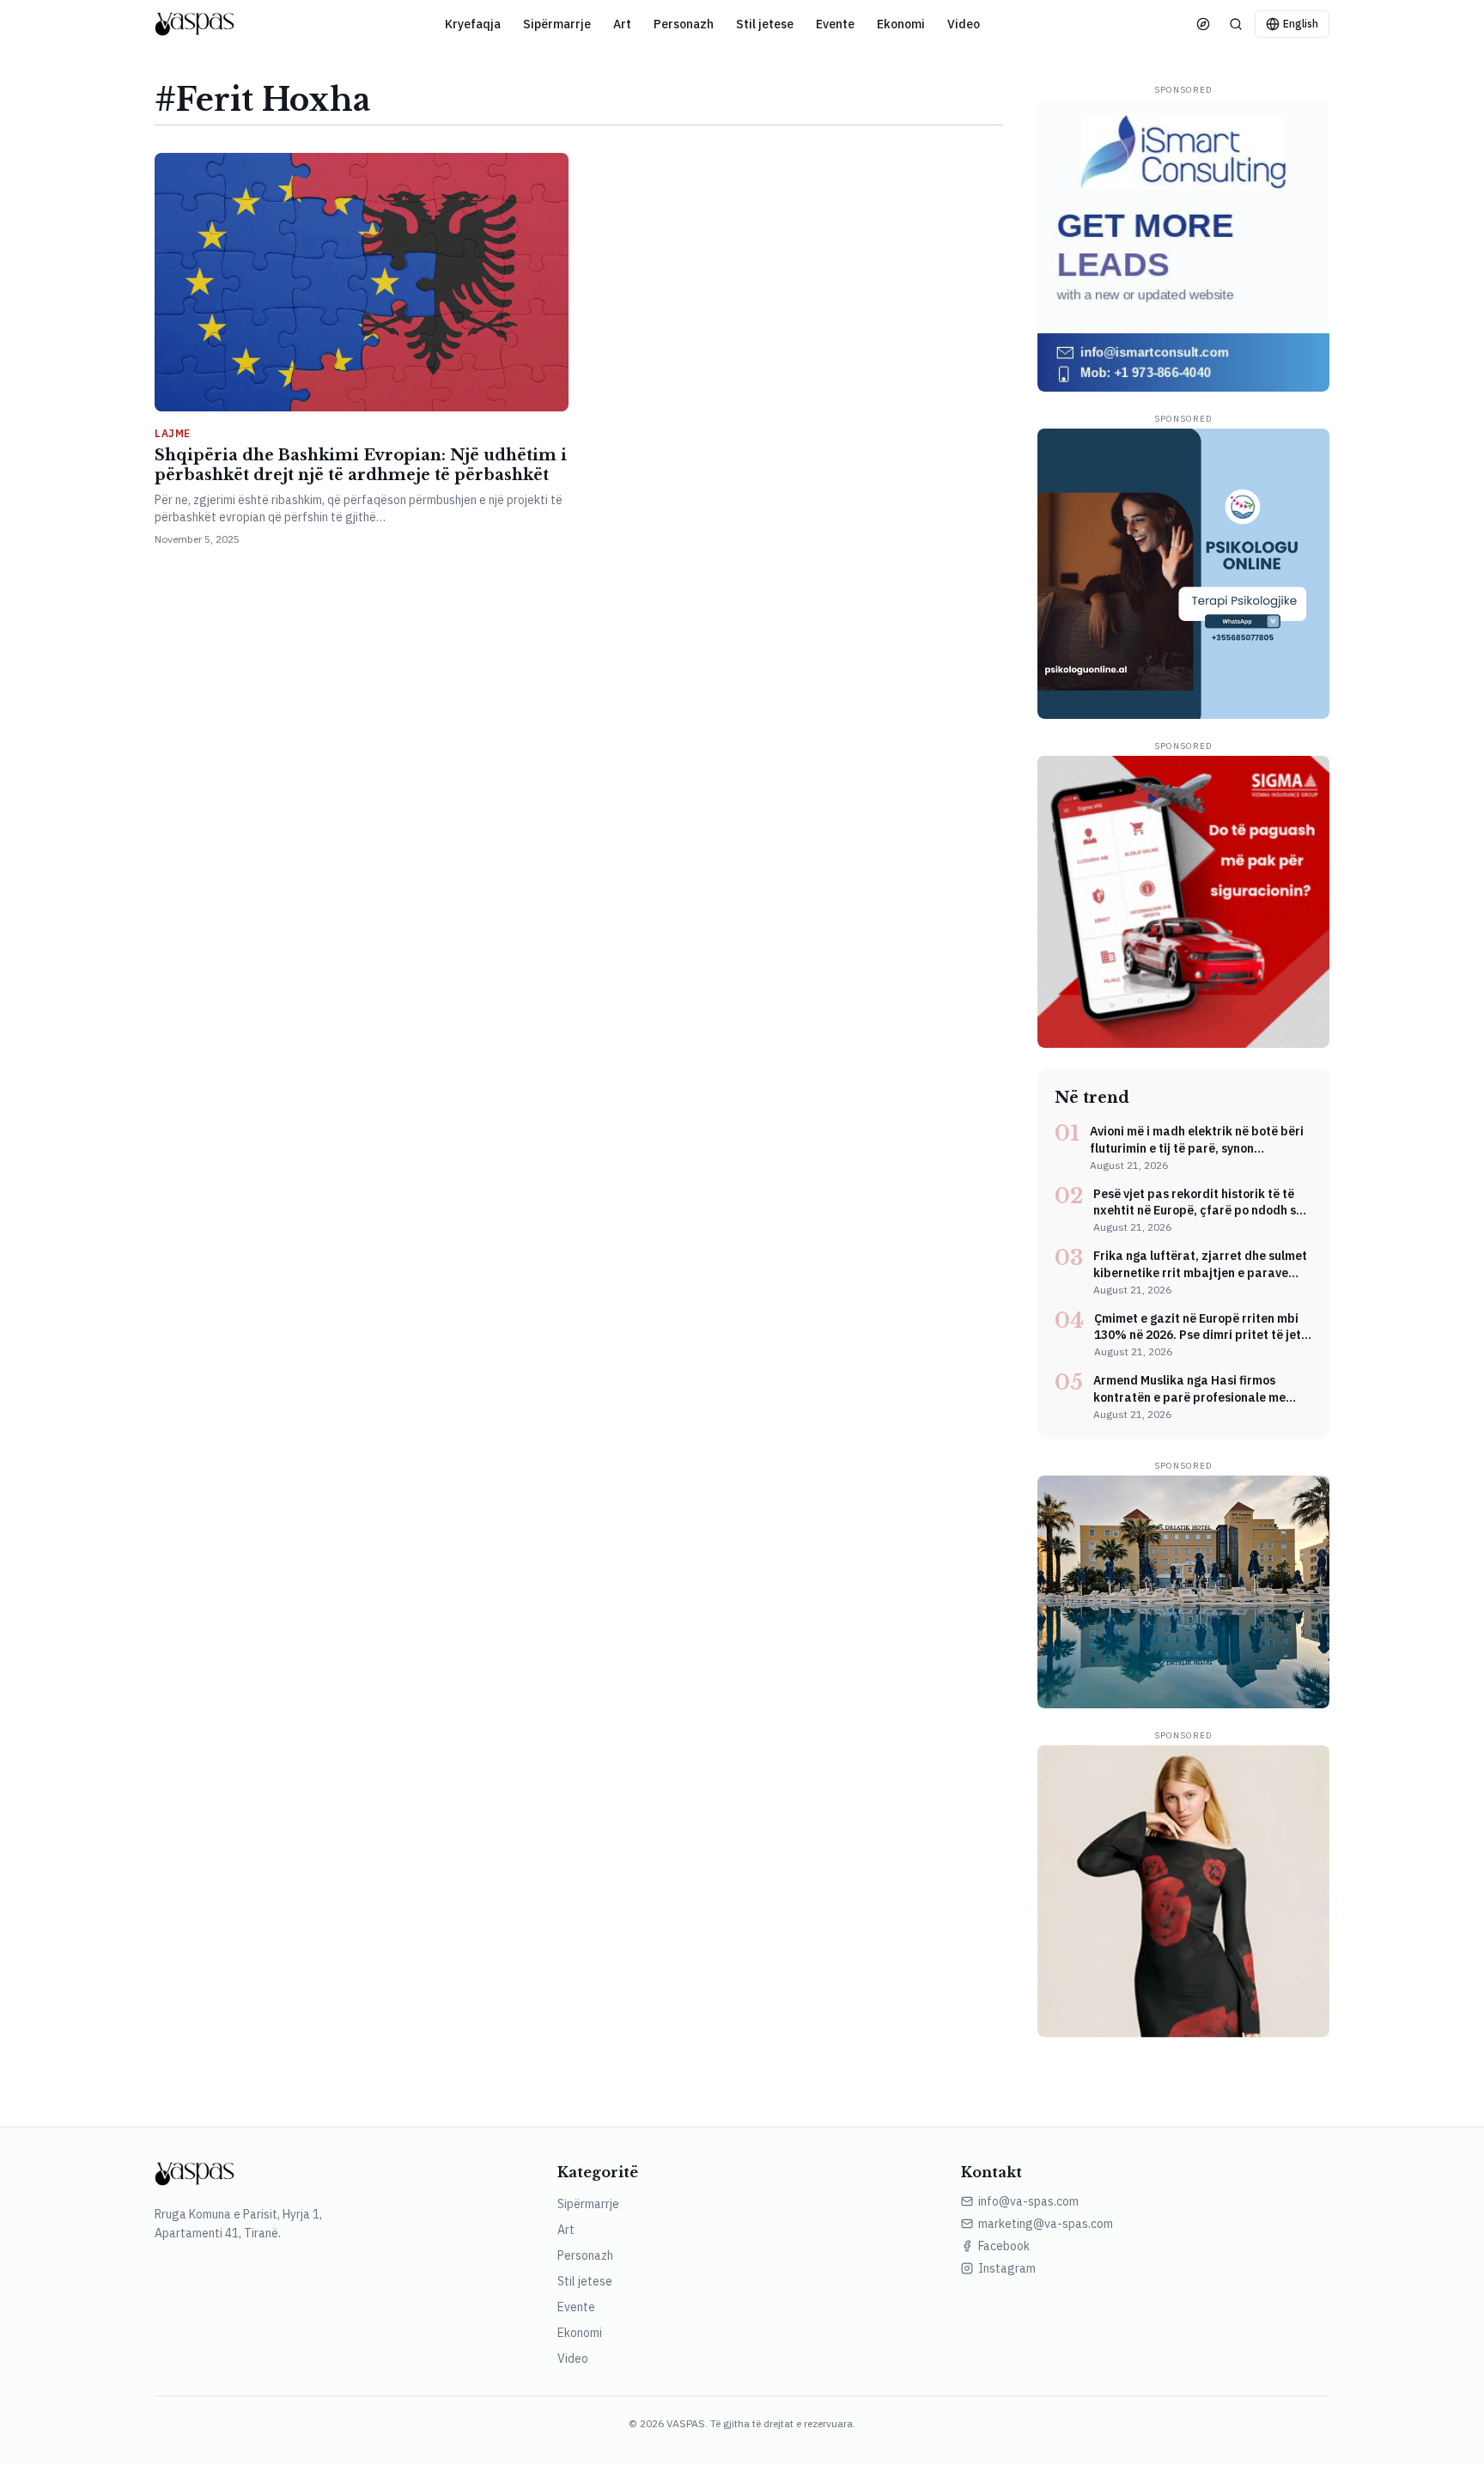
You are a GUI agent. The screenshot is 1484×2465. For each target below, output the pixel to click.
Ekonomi (901, 24)
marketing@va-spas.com (1046, 2224)
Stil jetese (765, 24)
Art (622, 24)
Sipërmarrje (557, 24)
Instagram (1007, 2268)
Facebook (1004, 2246)
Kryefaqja (473, 24)
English (1301, 24)
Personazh (684, 24)
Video (964, 24)
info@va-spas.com (1028, 2201)
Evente (835, 24)
